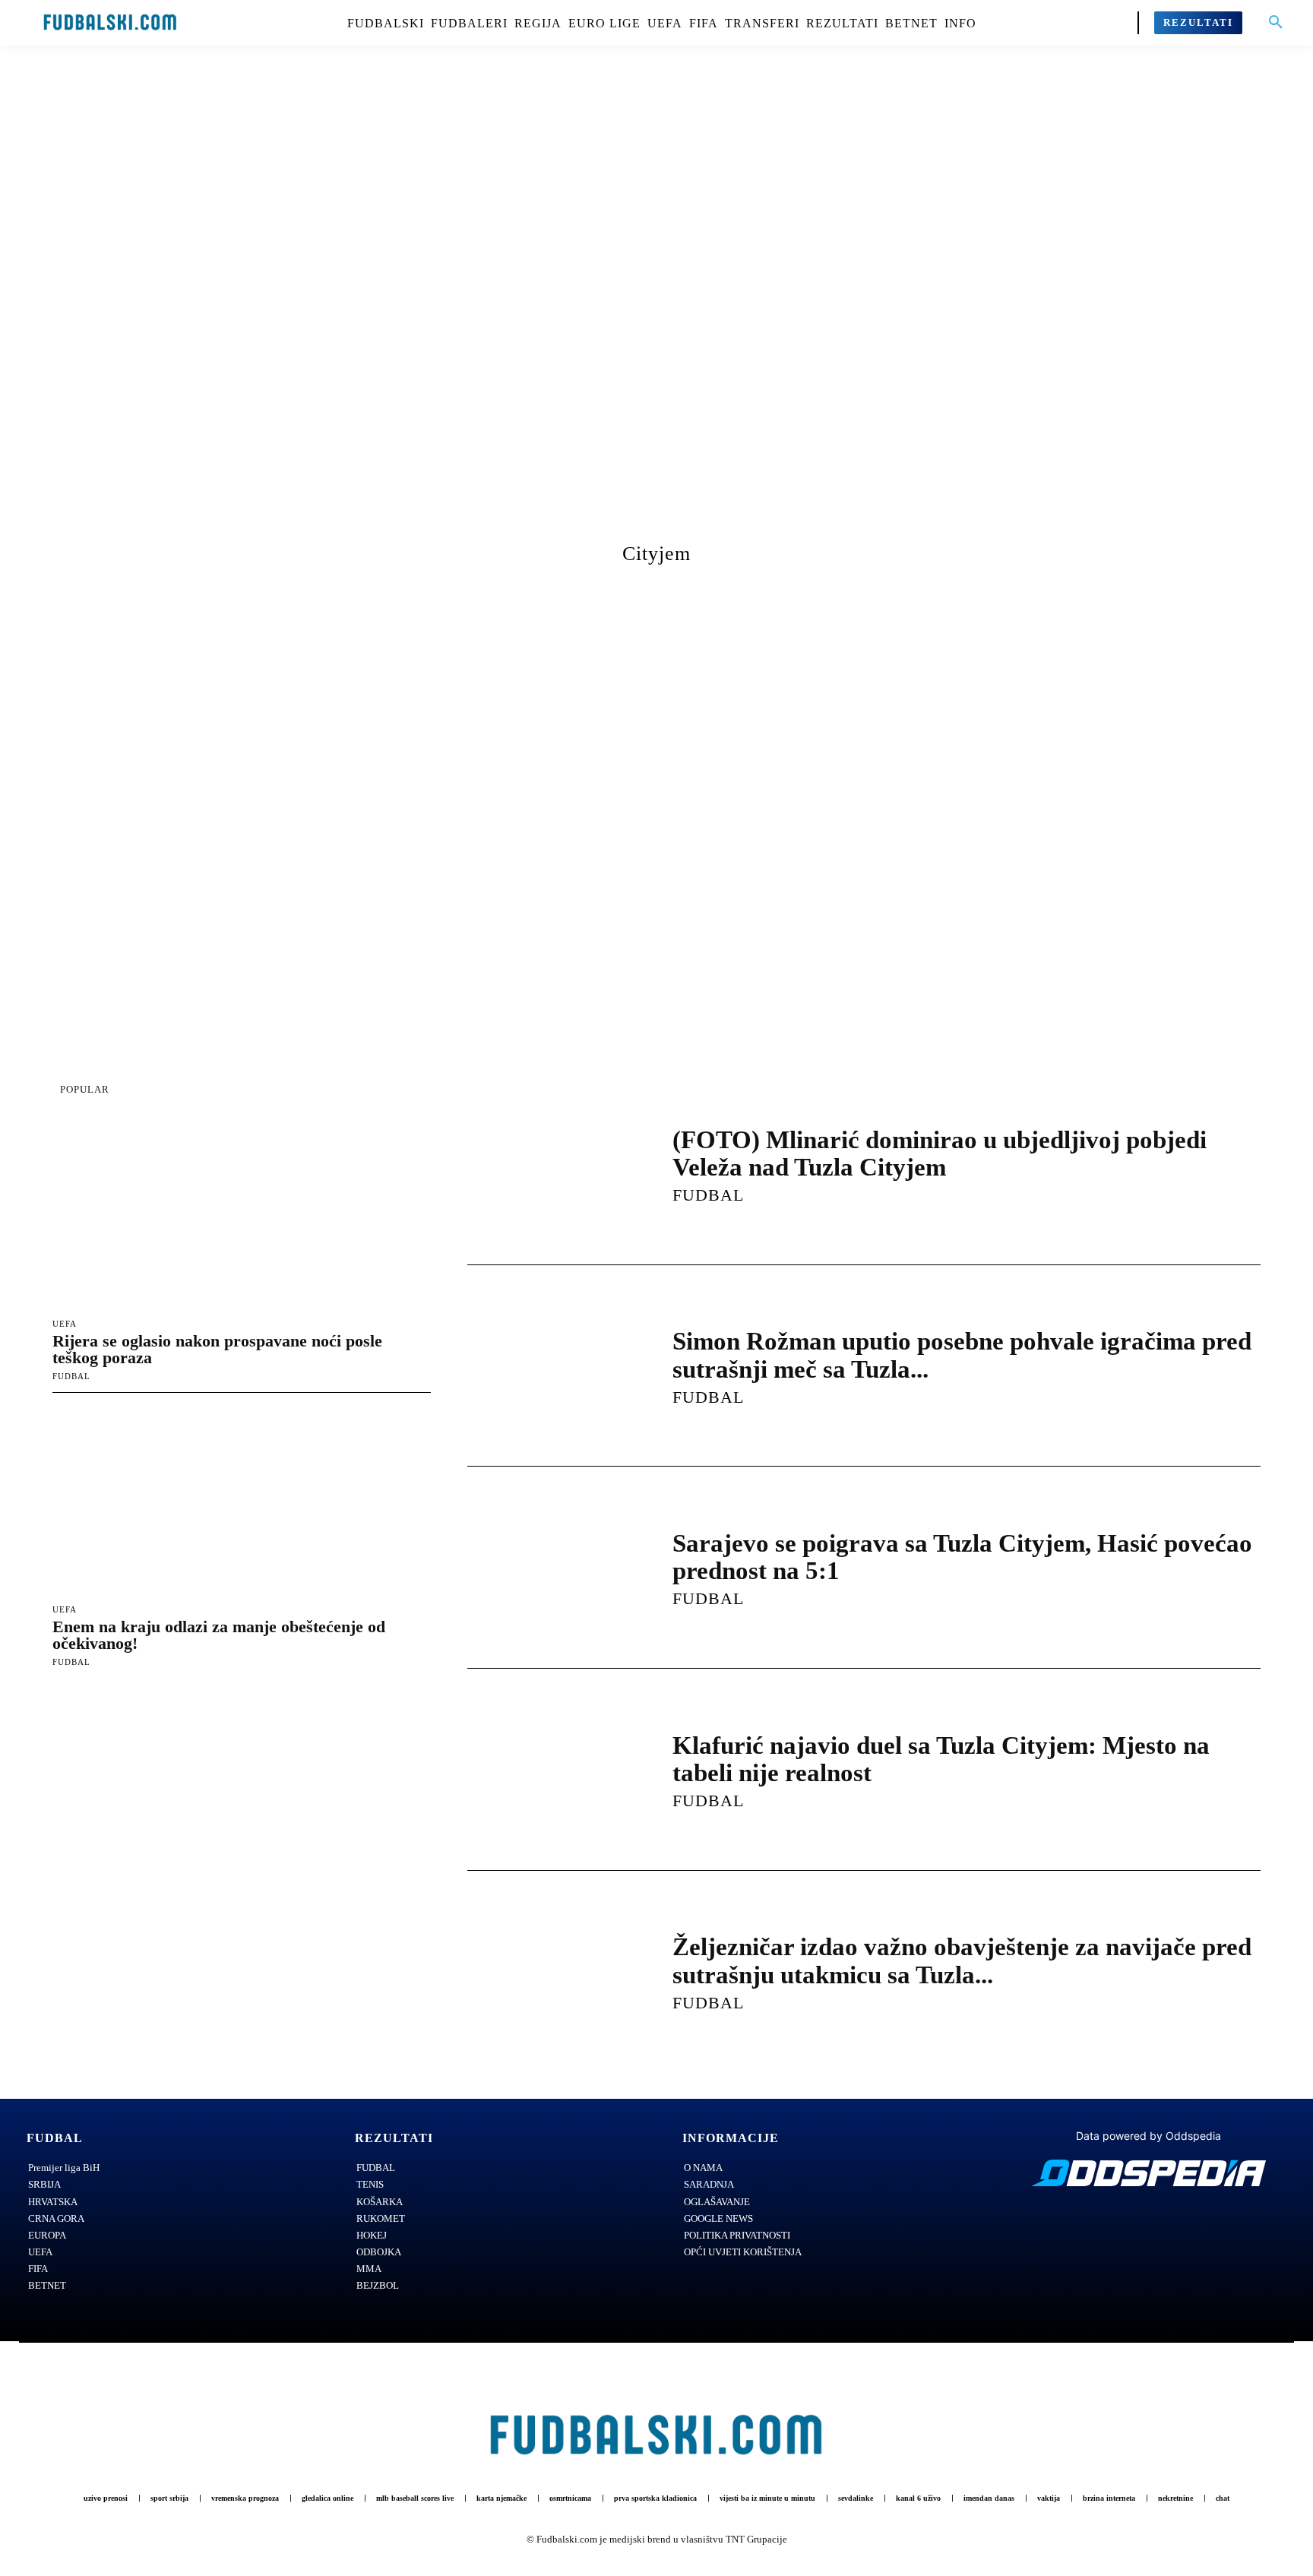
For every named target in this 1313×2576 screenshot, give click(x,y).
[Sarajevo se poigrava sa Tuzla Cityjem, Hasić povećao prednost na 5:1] (555, 1568)
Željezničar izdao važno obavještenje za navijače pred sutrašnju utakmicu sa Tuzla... (962, 1960)
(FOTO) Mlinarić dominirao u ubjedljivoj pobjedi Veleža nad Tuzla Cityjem (940, 1154)
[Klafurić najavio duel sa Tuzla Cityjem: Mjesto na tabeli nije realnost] (555, 1770)
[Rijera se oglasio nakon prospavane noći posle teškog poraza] (242, 1215)
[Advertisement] (656, 308)
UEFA (65, 1324)
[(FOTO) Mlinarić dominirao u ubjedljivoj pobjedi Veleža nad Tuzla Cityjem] (555, 1164)
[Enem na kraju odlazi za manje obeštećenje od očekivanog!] (242, 1501)
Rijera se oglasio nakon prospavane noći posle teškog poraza (217, 1349)
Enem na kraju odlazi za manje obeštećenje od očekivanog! (219, 1635)
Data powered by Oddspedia (1148, 2136)
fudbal (71, 1376)
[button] (1276, 23)
